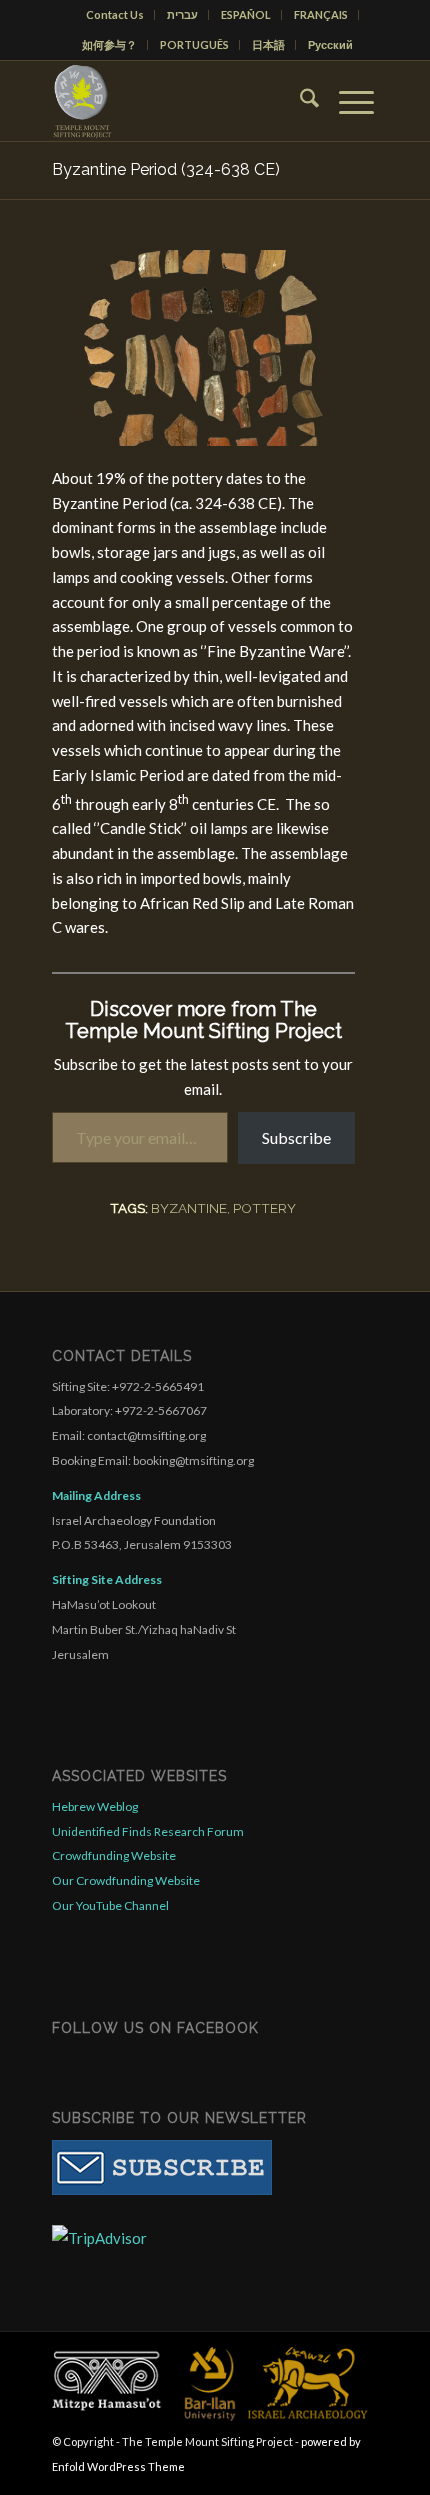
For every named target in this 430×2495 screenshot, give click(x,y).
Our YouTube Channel (110, 1905)
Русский (330, 44)
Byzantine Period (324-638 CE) (166, 169)
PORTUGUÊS (194, 44)
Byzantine (189, 1208)
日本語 (268, 44)
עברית (182, 14)
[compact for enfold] (181, 101)
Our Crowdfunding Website (126, 1880)
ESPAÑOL (246, 14)
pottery (264, 1208)
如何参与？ (109, 44)
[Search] (299, 101)
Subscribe (296, 1137)
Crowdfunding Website (114, 1855)
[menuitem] (115, 15)
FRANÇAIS (321, 14)
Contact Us (115, 14)
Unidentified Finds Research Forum (148, 1831)
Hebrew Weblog (95, 1806)
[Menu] (346, 101)
